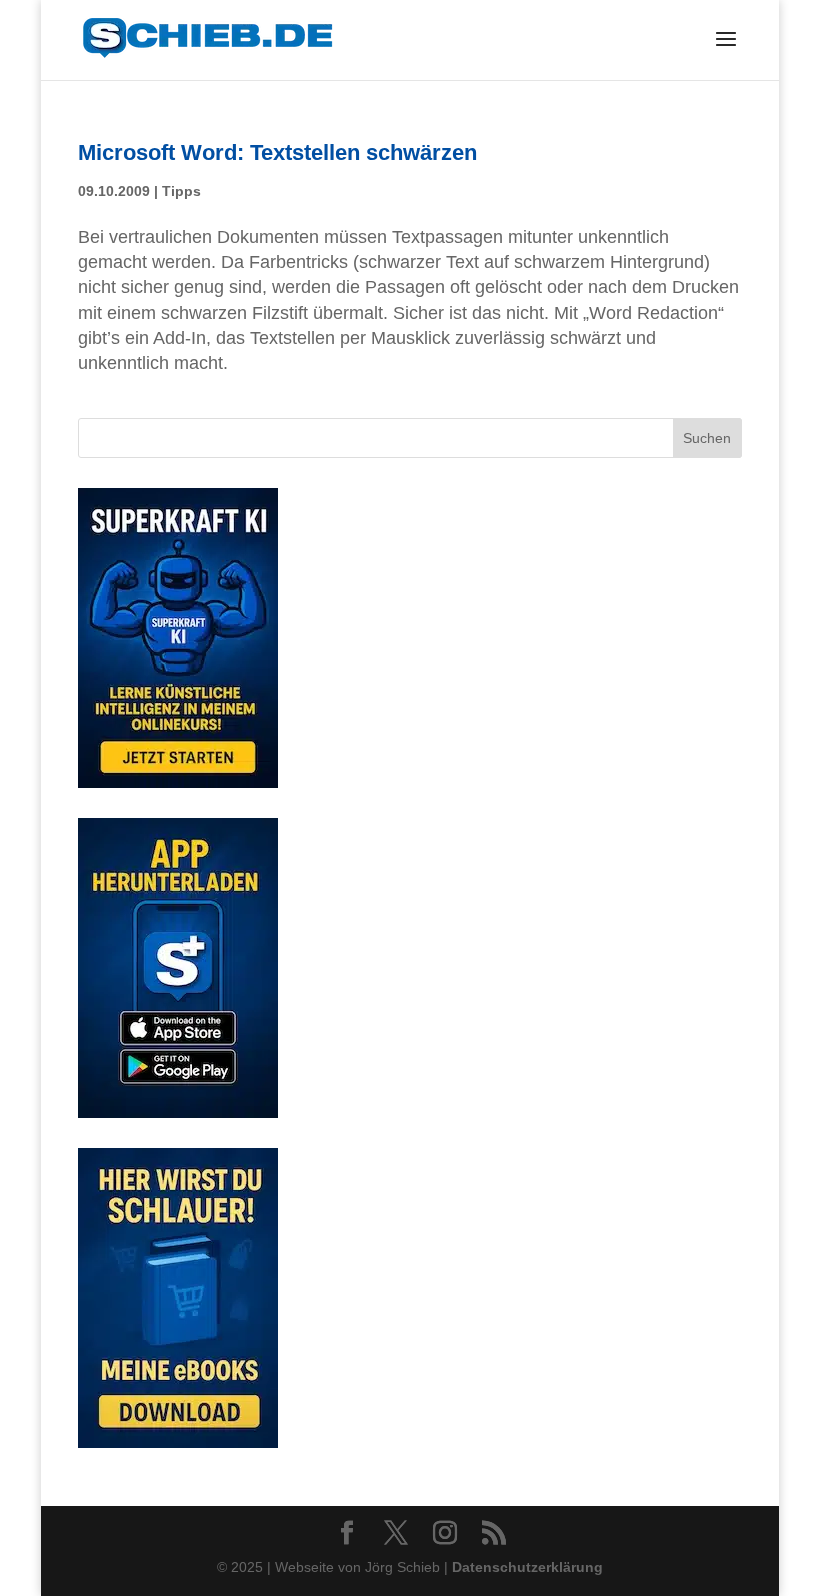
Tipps (181, 191)
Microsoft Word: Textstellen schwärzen (277, 152)
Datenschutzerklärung (527, 1567)
